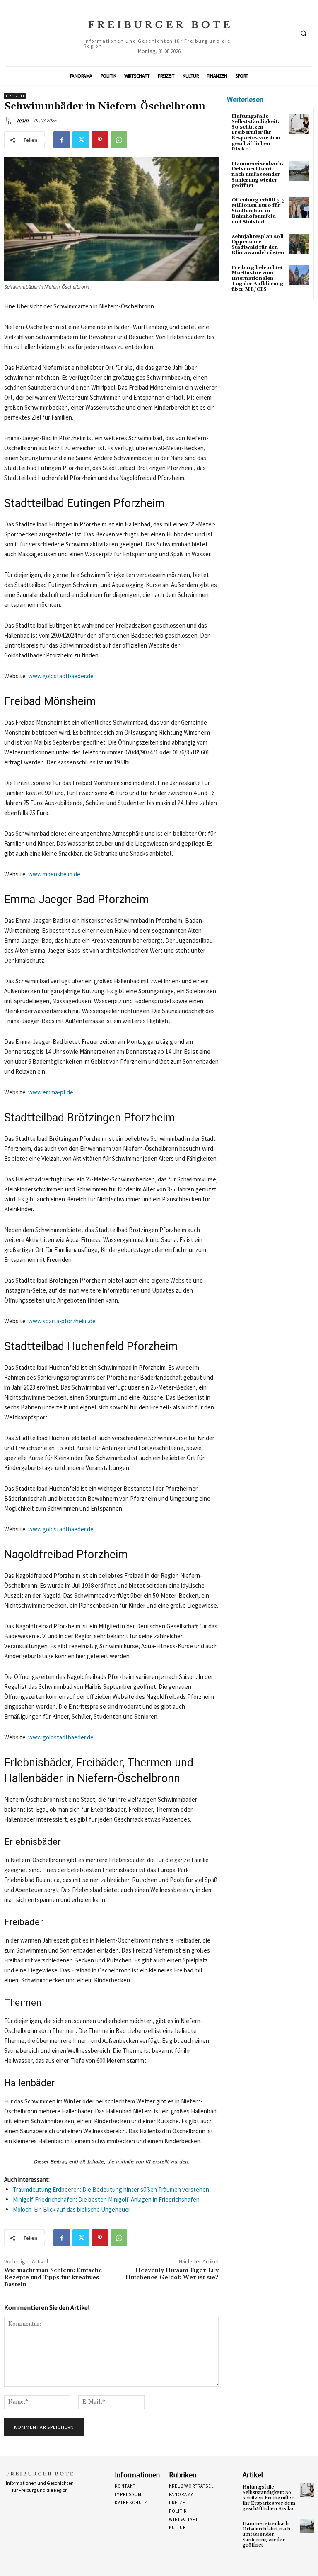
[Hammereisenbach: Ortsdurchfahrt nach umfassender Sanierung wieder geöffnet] (299, 171)
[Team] (10, 121)
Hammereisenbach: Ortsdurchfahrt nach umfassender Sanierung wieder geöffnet (257, 175)
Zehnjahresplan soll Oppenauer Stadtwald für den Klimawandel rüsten (258, 245)
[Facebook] (62, 140)
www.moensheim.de (54, 874)
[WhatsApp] (119, 140)
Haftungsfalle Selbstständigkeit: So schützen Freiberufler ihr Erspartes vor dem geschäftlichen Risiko (256, 133)
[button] (304, 34)
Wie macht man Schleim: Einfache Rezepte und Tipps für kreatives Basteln (53, 2278)
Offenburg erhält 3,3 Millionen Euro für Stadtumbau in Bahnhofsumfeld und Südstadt (258, 211)
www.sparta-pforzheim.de (62, 1321)
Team (22, 120)
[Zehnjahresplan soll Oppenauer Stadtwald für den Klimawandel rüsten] (299, 244)
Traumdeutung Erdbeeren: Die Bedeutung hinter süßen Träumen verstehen (111, 2189)
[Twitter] (81, 140)
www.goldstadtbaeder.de (61, 676)
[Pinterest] (100, 140)
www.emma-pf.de (51, 1092)
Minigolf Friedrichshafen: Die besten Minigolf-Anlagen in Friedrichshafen (106, 2199)
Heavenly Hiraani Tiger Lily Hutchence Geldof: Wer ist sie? (172, 2274)
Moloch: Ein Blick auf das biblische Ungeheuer (72, 2209)
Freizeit (15, 96)
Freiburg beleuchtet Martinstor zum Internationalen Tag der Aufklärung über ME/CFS (257, 279)
